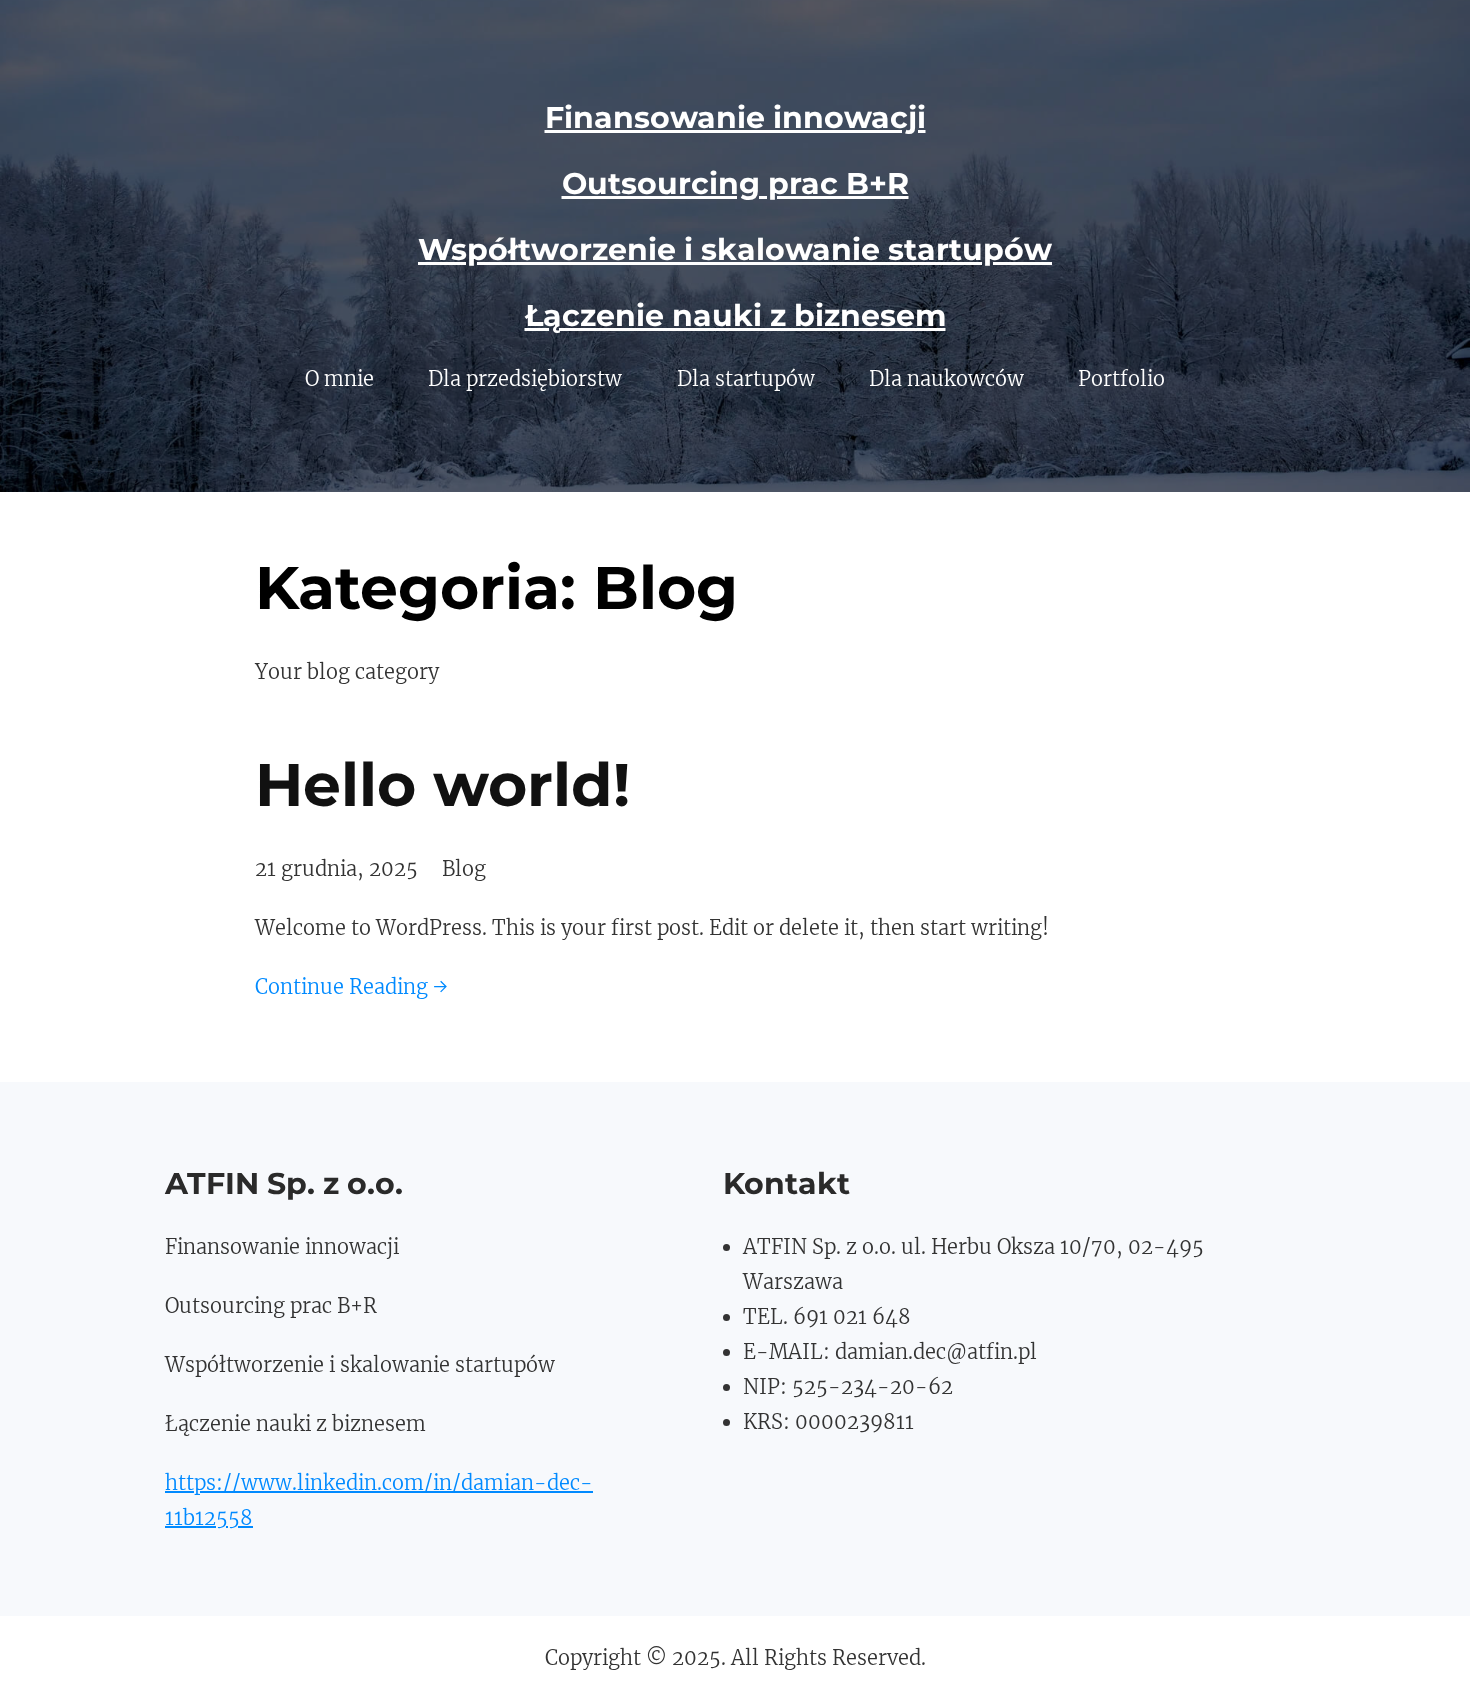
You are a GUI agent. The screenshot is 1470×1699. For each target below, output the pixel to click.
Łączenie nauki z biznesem (735, 315)
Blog (464, 868)
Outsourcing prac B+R (735, 183)
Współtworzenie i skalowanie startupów (735, 249)
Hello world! (442, 784)
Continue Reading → (351, 986)
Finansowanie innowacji (735, 117)
